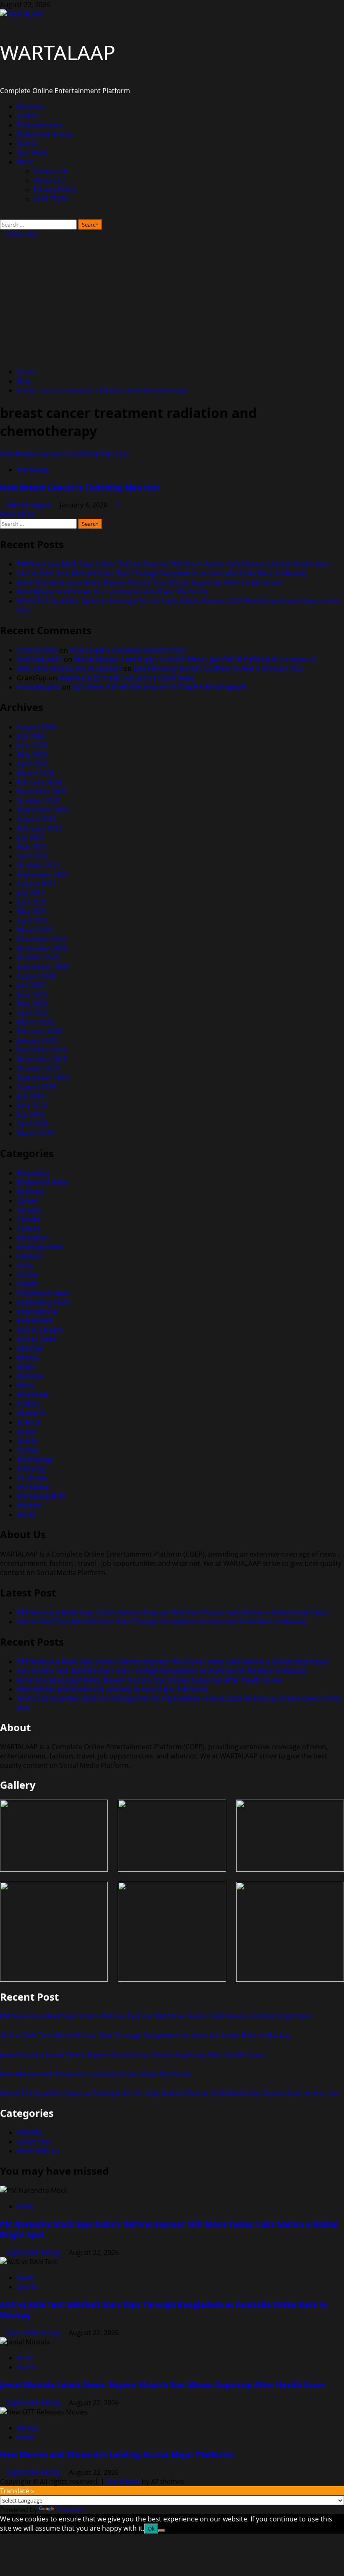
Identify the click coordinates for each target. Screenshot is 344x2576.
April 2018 (33, 1124)
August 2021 (36, 884)
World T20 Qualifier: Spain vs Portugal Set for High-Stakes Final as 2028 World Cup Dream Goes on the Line (169, 2093)
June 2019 (32, 1105)
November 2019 (42, 1059)
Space (26, 1432)
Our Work (33, 153)
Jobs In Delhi (36, 1339)
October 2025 (38, 801)
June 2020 (32, 995)
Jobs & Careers (40, 1330)
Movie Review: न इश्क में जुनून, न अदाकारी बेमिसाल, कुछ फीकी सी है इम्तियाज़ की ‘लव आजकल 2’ (195, 659)
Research (31, 1413)
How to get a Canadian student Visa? (128, 650)
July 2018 (31, 1115)
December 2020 (42, 939)
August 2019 (36, 1087)
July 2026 (31, 736)
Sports (27, 144)
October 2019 (38, 1069)
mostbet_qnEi (39, 687)
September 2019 (43, 1078)
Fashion (29, 1256)
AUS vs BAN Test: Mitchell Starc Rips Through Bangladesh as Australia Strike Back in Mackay (162, 573)
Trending (31, 1468)
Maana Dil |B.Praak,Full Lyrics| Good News (127, 678)
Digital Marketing (34, 2252)
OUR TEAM (51, 199)
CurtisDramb (37, 650)
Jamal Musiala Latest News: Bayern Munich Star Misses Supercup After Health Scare (149, 583)
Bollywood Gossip (45, 134)
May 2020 (32, 1004)
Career (27, 1201)
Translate (70, 2510)
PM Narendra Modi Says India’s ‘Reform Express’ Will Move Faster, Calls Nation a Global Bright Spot (173, 564)
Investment (35, 1321)
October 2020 (38, 958)
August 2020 (36, 976)
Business (31, 107)
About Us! (49, 180)
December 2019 (42, 1050)
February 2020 (39, 1032)
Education (33, 1238)
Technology (35, 1459)
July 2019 (31, 1096)
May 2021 (32, 912)
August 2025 (36, 819)
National (30, 1376)
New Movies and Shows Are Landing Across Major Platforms (113, 592)
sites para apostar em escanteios (69, 669)
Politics (28, 1404)
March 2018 (35, 1133)
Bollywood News (43, 1182)
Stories (28, 1450)
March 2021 (35, 930)
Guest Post (34, 2142)
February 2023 (39, 828)
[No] (162, 2531)
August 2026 (36, 727)
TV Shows (32, 1478)
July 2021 (31, 893)
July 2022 (31, 838)
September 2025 (43, 810)
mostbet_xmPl (39, 659)
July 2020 (31, 985)
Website (30, 2132)
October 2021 (38, 865)
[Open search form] (3, 215)
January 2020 (37, 1041)
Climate (29, 1219)
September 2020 (43, 967)
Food (25, 1265)
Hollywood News (43, 1293)
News (26, 1385)
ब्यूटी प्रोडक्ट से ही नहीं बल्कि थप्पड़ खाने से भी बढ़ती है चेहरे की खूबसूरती (159, 687)
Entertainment (40, 125)
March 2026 (35, 773)
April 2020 (33, 1013)
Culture (29, 1228)
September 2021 (43, 875)
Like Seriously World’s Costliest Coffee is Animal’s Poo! (219, 669)
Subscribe (22, 234)
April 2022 (33, 856)
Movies (28, 1358)
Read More (17, 514)
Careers (29, 1210)
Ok (151, 2529)
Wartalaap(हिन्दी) (41, 1496)
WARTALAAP (58, 52)
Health (27, 1284)
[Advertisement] (172, 302)
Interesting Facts (43, 1302)
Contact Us (51, 171)
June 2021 (32, 902)
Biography (33, 1173)
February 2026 (39, 782)
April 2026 (33, 764)
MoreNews (123, 2482)
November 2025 (42, 792)
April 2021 (33, 921)
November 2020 (42, 948)
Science (29, 1422)
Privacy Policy (55, 190)
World (26, 1515)
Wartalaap (33, 470)
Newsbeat (33, 1395)
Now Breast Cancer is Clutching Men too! (64, 454)
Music (26, 1367)
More (25, 162)
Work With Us (39, 2151)
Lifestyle (30, 1348)
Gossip (28, 1275)
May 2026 (32, 755)
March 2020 (35, 1022)
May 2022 (32, 847)
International (38, 1312)
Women (29, 1505)
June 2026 (32, 745)
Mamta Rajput (30, 505)
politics (28, 116)
